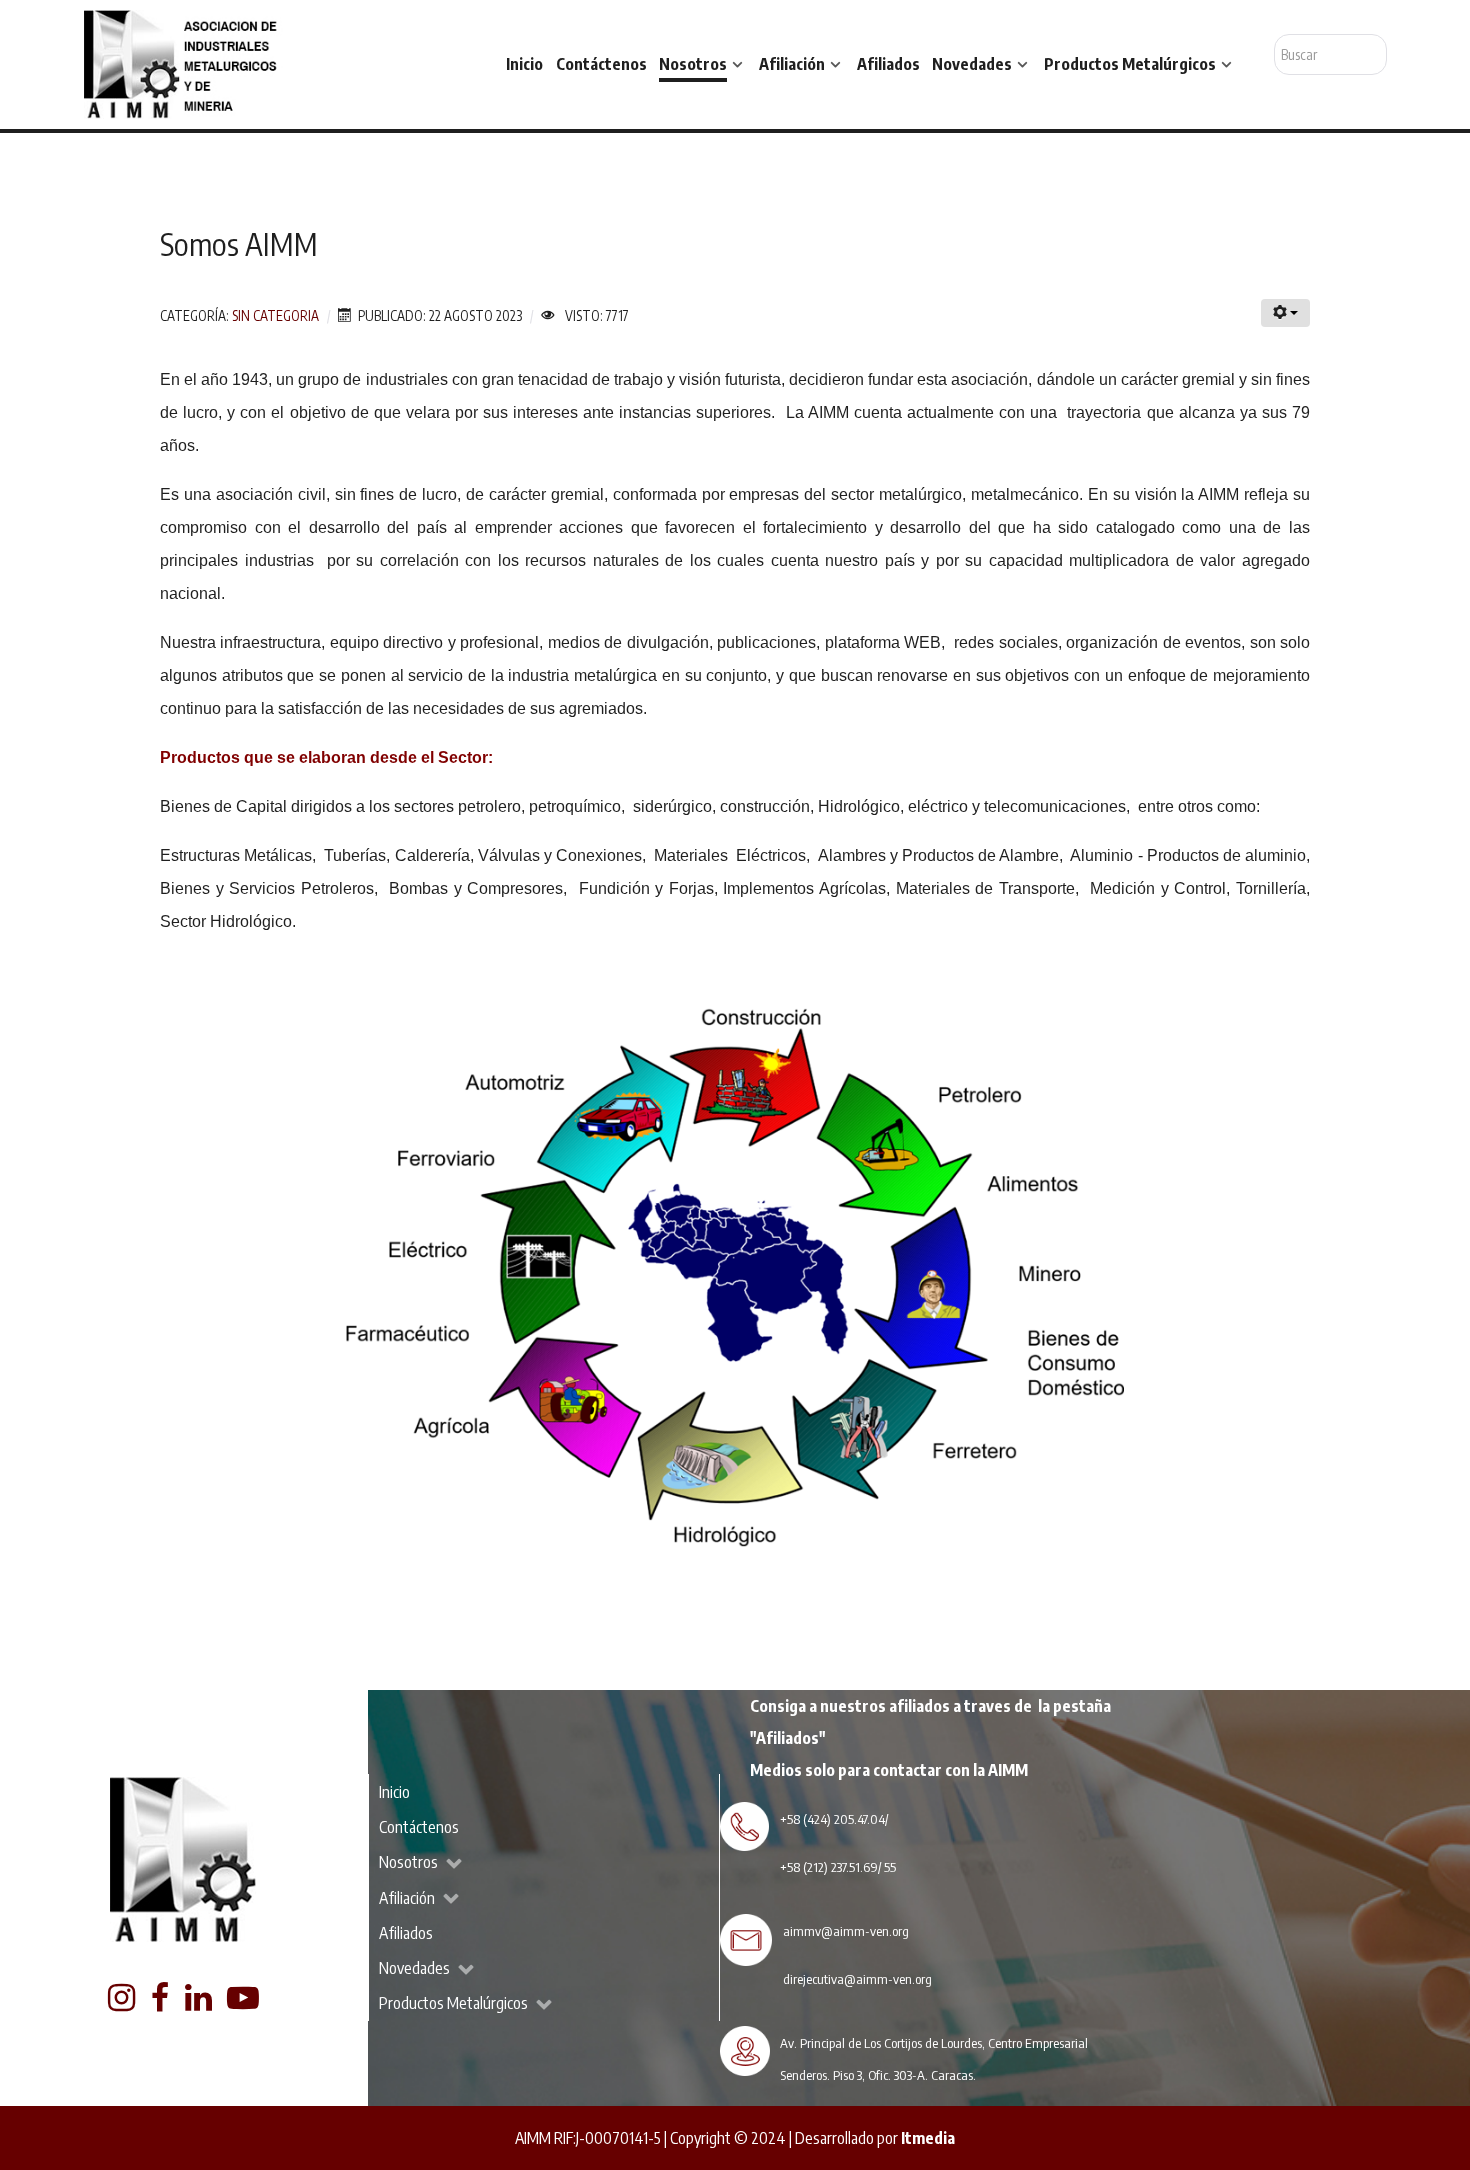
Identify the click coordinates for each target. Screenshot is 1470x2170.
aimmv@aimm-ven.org (846, 1930)
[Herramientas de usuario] (1285, 313)
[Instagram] (123, 2003)
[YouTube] (243, 2003)
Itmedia (928, 2138)
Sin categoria (275, 315)
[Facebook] (161, 2003)
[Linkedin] (199, 2003)
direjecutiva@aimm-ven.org (857, 1978)
